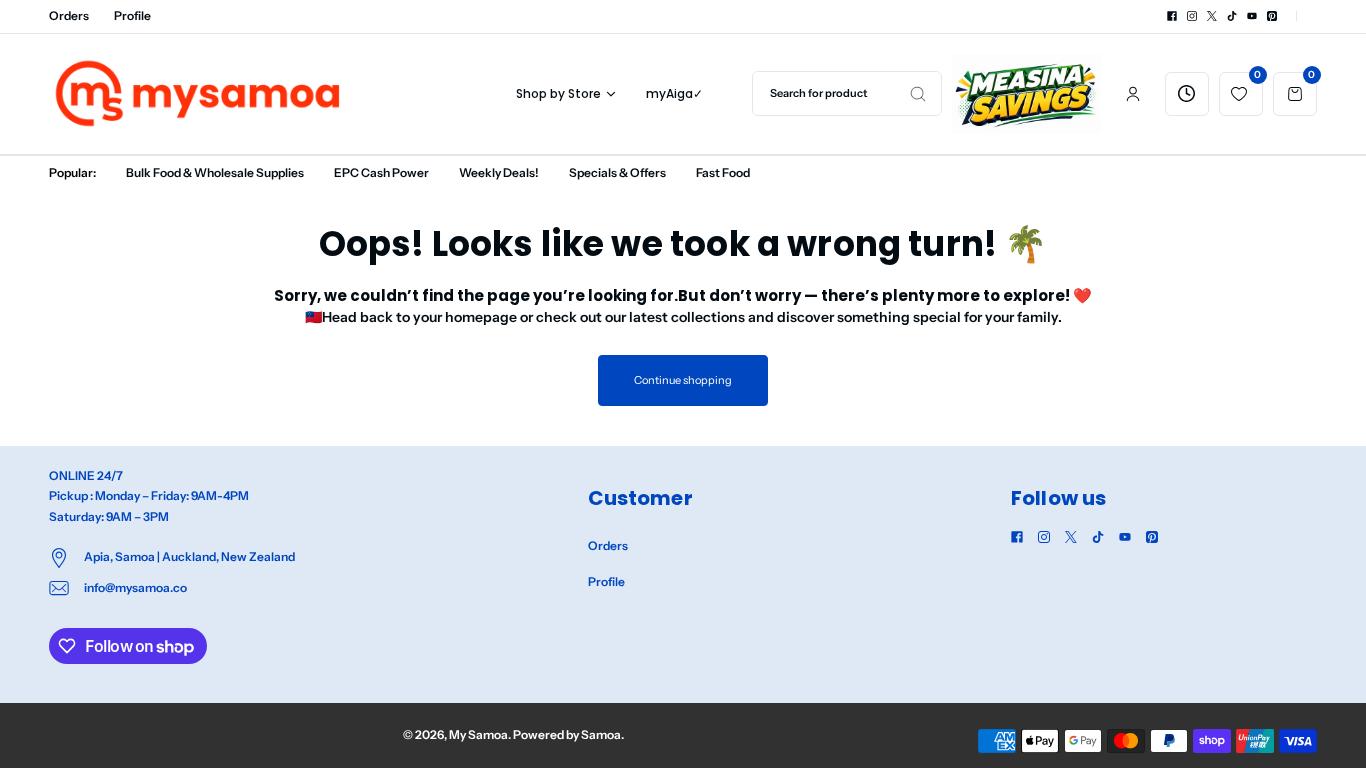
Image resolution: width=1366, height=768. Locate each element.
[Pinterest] (1272, 16)
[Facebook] (1172, 16)
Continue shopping (682, 380)
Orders (69, 15)
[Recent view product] (1187, 94)
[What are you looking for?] (918, 93)
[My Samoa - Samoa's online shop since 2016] (199, 93)
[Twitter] (1212, 16)
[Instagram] (1192, 16)
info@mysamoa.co (135, 587)
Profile (132, 15)
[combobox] (847, 93)
